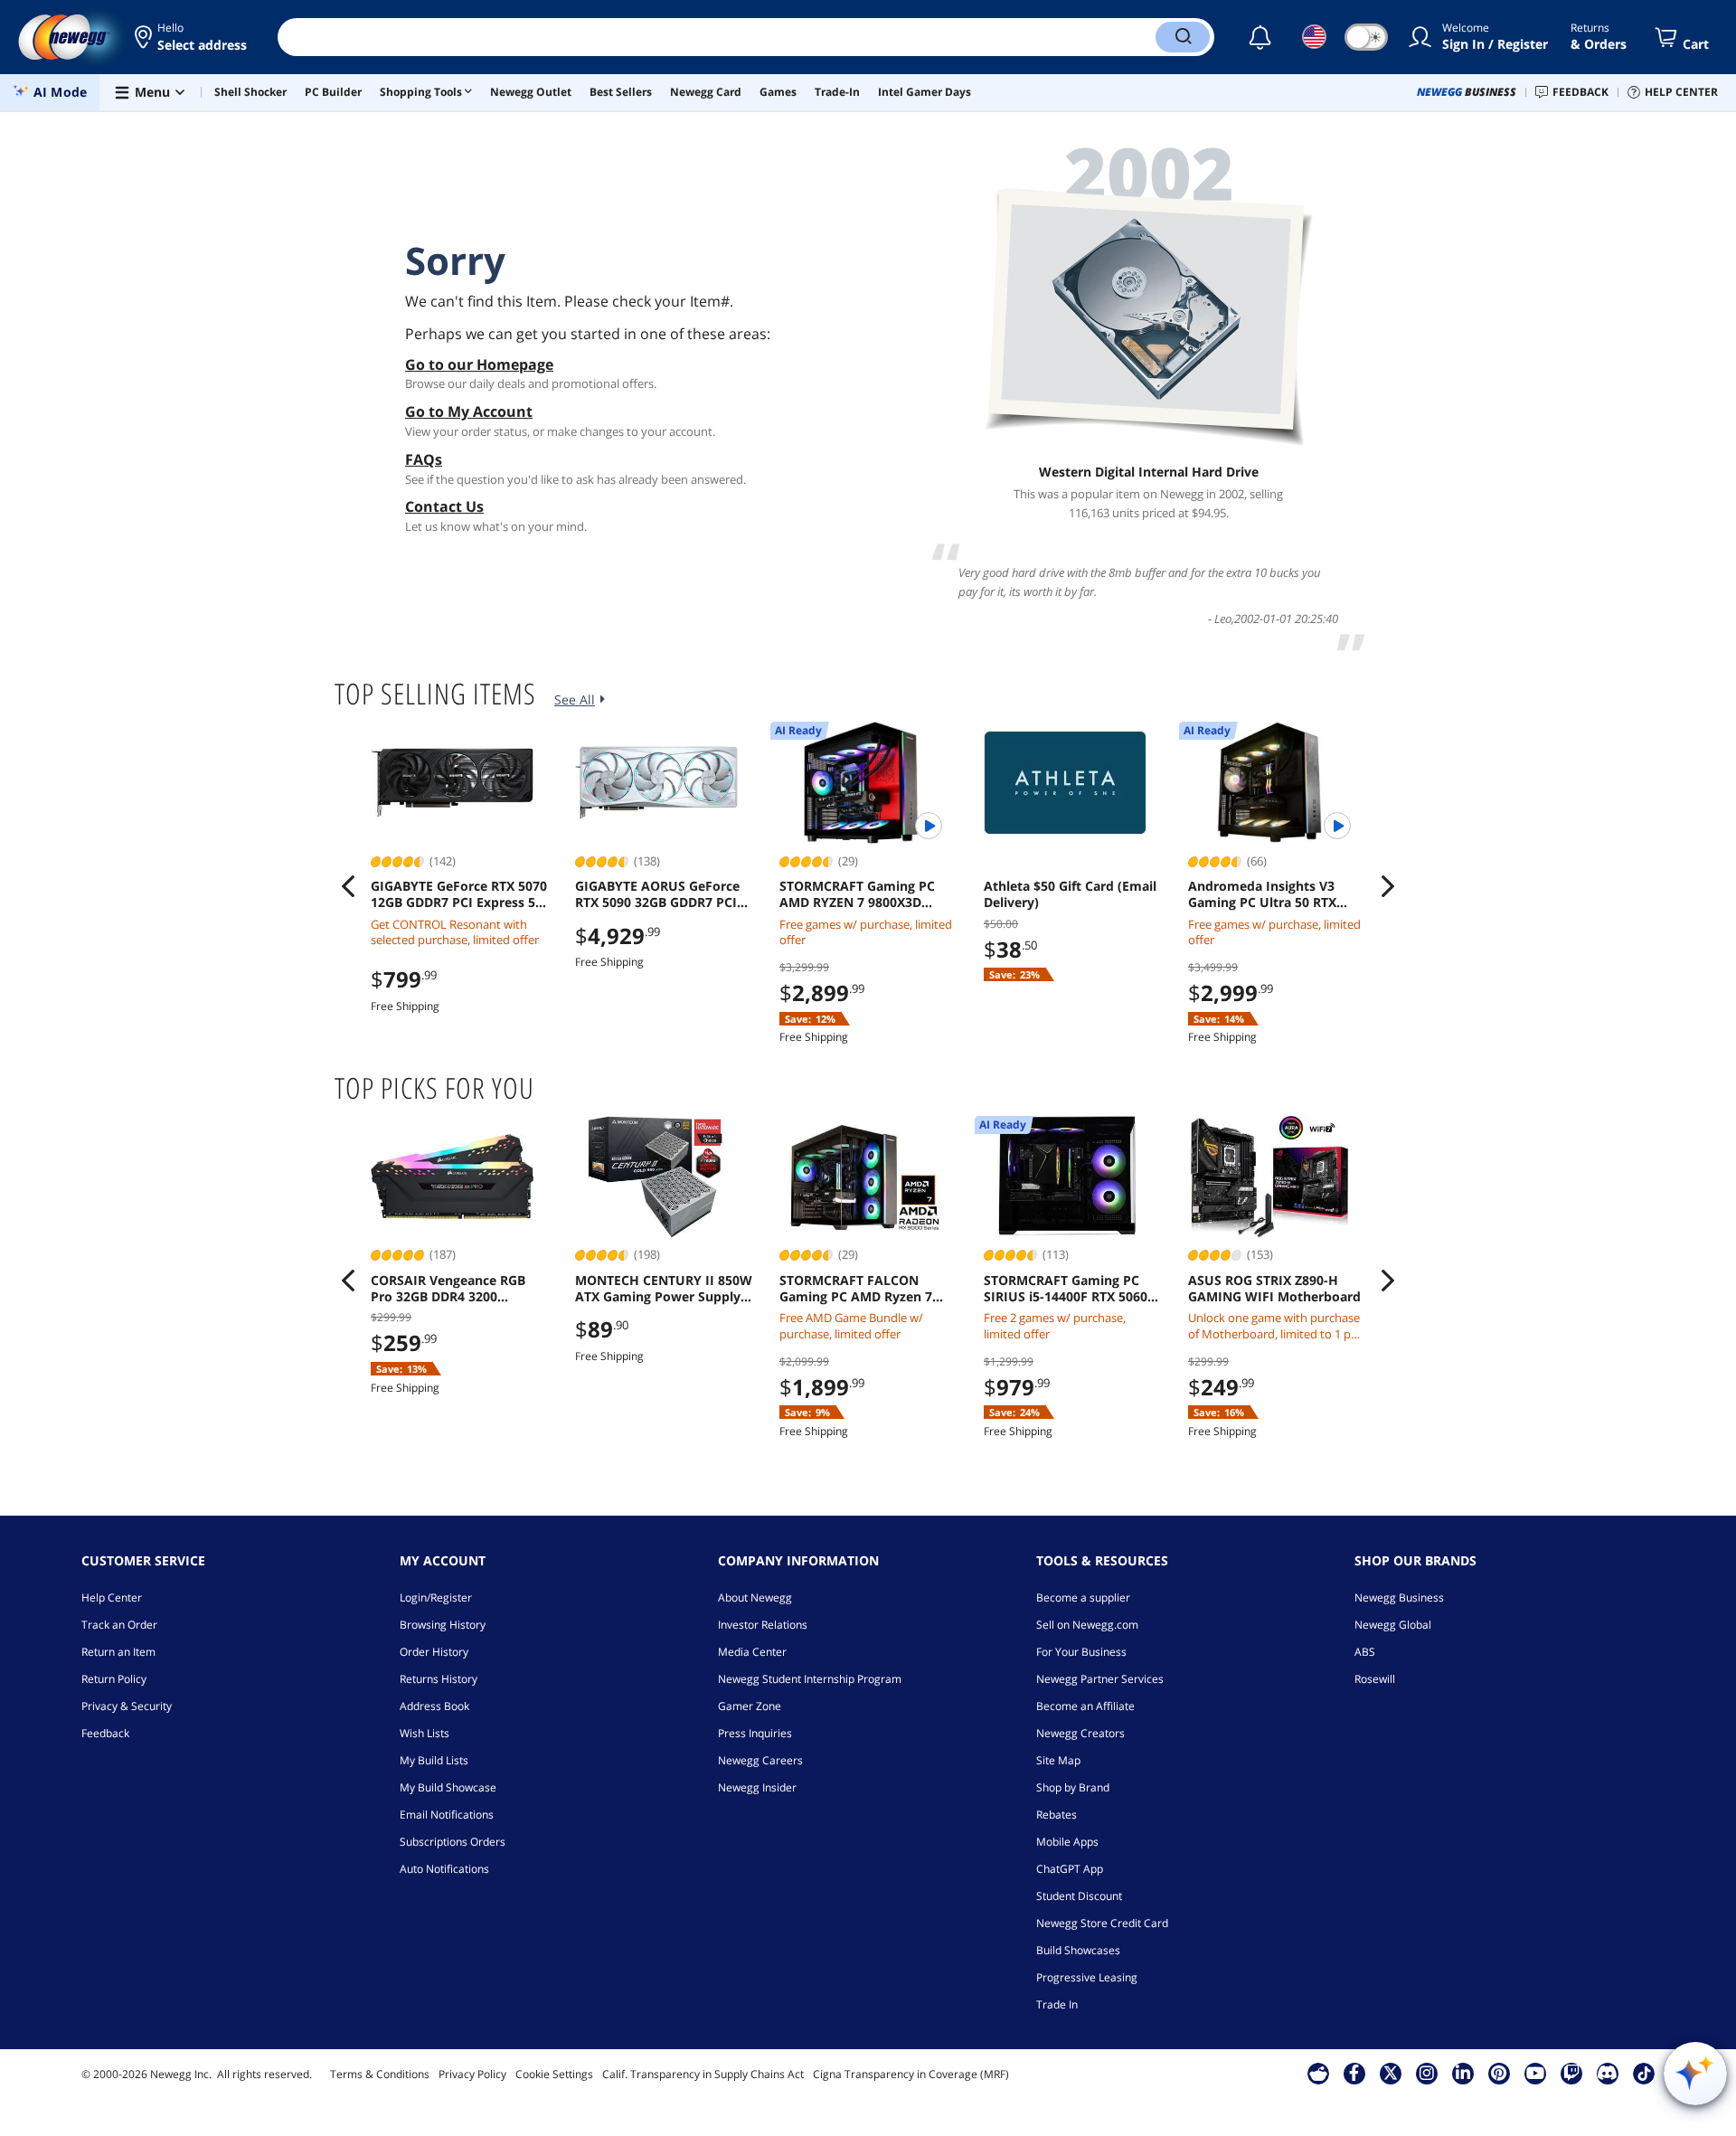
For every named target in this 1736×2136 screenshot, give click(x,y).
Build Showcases (1078, 1950)
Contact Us (444, 506)
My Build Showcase (448, 1787)
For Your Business (1081, 1652)
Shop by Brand (1073, 1787)
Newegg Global (1393, 1625)
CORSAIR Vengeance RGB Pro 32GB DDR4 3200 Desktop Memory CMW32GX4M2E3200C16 (448, 1289)
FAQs (424, 459)
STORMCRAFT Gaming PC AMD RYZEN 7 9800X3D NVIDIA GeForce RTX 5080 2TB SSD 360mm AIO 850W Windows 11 (862, 894)
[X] (1391, 2073)
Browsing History (443, 1625)
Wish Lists (425, 1733)
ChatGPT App (1070, 1869)
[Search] (1183, 37)
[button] (192, 37)
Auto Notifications (444, 1869)
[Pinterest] (1499, 2073)
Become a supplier (1083, 1597)
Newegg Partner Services (1100, 1679)
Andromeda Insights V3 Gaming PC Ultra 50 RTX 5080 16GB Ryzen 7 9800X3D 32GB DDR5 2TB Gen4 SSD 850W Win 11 (1274, 894)
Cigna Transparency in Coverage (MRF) (911, 2074)
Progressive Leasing (1087, 1977)
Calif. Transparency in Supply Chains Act (703, 2074)
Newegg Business (1399, 1597)
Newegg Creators (1080, 1733)
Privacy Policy (472, 2074)
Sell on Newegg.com (1087, 1625)
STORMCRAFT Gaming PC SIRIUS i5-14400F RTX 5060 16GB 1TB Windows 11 (1066, 1289)
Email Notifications (447, 1815)
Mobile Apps (1067, 1842)
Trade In (1057, 2004)
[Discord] (1607, 2073)
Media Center (752, 1652)
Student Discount (1079, 1896)
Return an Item (118, 1652)
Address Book (434, 1706)
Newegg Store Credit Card (1102, 1923)
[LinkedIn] (1463, 2073)
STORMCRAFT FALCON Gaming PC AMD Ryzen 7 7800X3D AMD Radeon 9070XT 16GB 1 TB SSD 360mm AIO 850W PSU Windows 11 (856, 1289)
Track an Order (119, 1625)
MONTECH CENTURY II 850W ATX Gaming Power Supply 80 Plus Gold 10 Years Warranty (664, 1289)
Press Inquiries (755, 1733)
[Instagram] (1427, 2073)
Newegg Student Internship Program (810, 1679)
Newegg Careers (760, 1760)
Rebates (1057, 1815)
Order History (434, 1652)
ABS (1365, 1652)
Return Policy (114, 1679)
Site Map (1058, 1760)
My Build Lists (434, 1760)
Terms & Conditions (380, 2074)
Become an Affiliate (1085, 1706)
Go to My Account (469, 411)
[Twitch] (1571, 2073)
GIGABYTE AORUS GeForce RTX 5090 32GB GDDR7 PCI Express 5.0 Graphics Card (657, 894)
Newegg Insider (757, 1787)
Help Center (112, 1597)
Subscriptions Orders (453, 1842)
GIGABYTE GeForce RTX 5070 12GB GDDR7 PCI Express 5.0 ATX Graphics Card (459, 894)
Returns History (439, 1679)
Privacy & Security (127, 1706)
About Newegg (755, 1597)
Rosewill (1375, 1679)
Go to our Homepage (479, 364)
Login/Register (436, 1597)
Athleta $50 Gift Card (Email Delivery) (1070, 894)
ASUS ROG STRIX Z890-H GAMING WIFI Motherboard (1274, 1289)
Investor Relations (763, 1625)
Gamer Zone (750, 1706)
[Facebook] (1354, 2073)
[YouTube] (1535, 2073)
